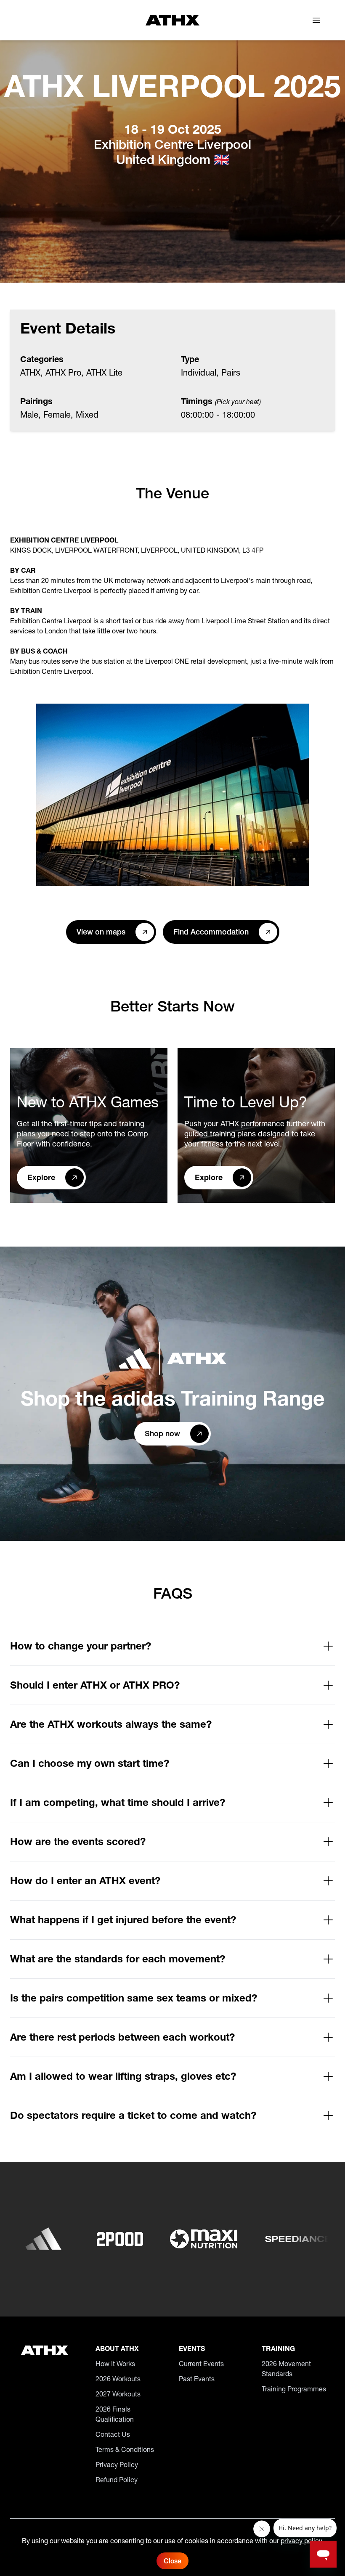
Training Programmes (294, 2389)
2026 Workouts (118, 2379)
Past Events (197, 2379)
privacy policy (301, 2541)
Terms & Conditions (125, 2449)
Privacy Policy (117, 2465)
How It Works (115, 2364)
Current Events (201, 2364)
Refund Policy (117, 2480)
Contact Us (113, 2434)
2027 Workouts (118, 2394)
